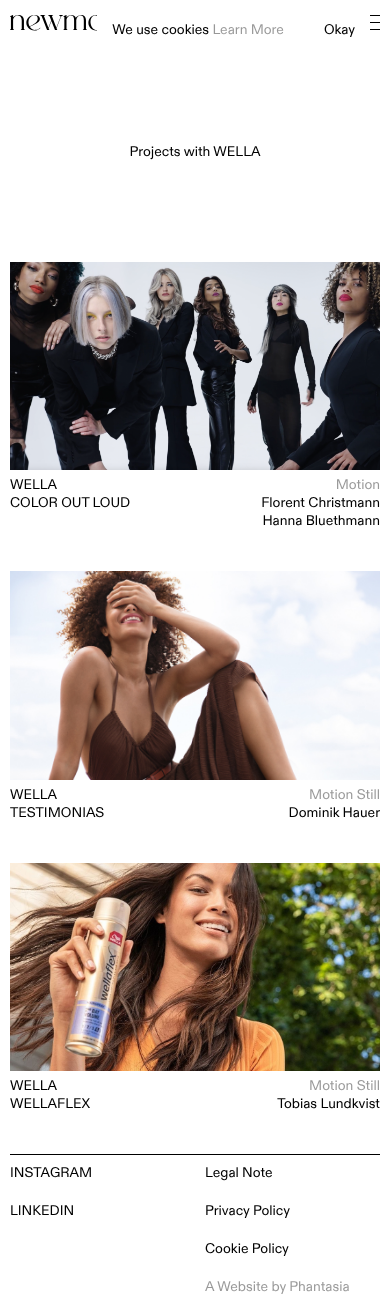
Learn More (247, 30)
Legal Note (239, 1173)
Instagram (51, 1173)
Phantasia (319, 1287)
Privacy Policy (247, 1211)
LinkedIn (42, 1211)
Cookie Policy (247, 1249)
